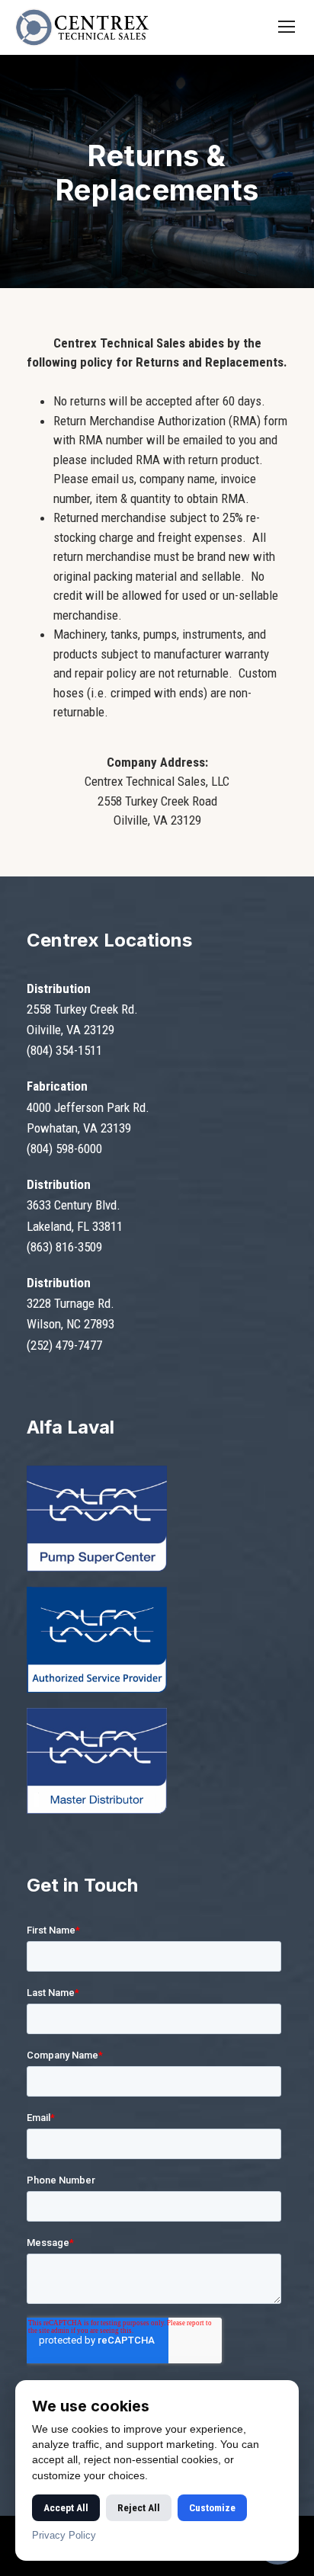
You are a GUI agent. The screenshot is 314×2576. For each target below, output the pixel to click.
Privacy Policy (64, 2535)
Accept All (66, 2508)
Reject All (139, 2508)
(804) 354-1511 (64, 1050)
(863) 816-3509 (64, 1247)
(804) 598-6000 (64, 1149)
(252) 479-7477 (64, 1345)
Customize (212, 2508)
